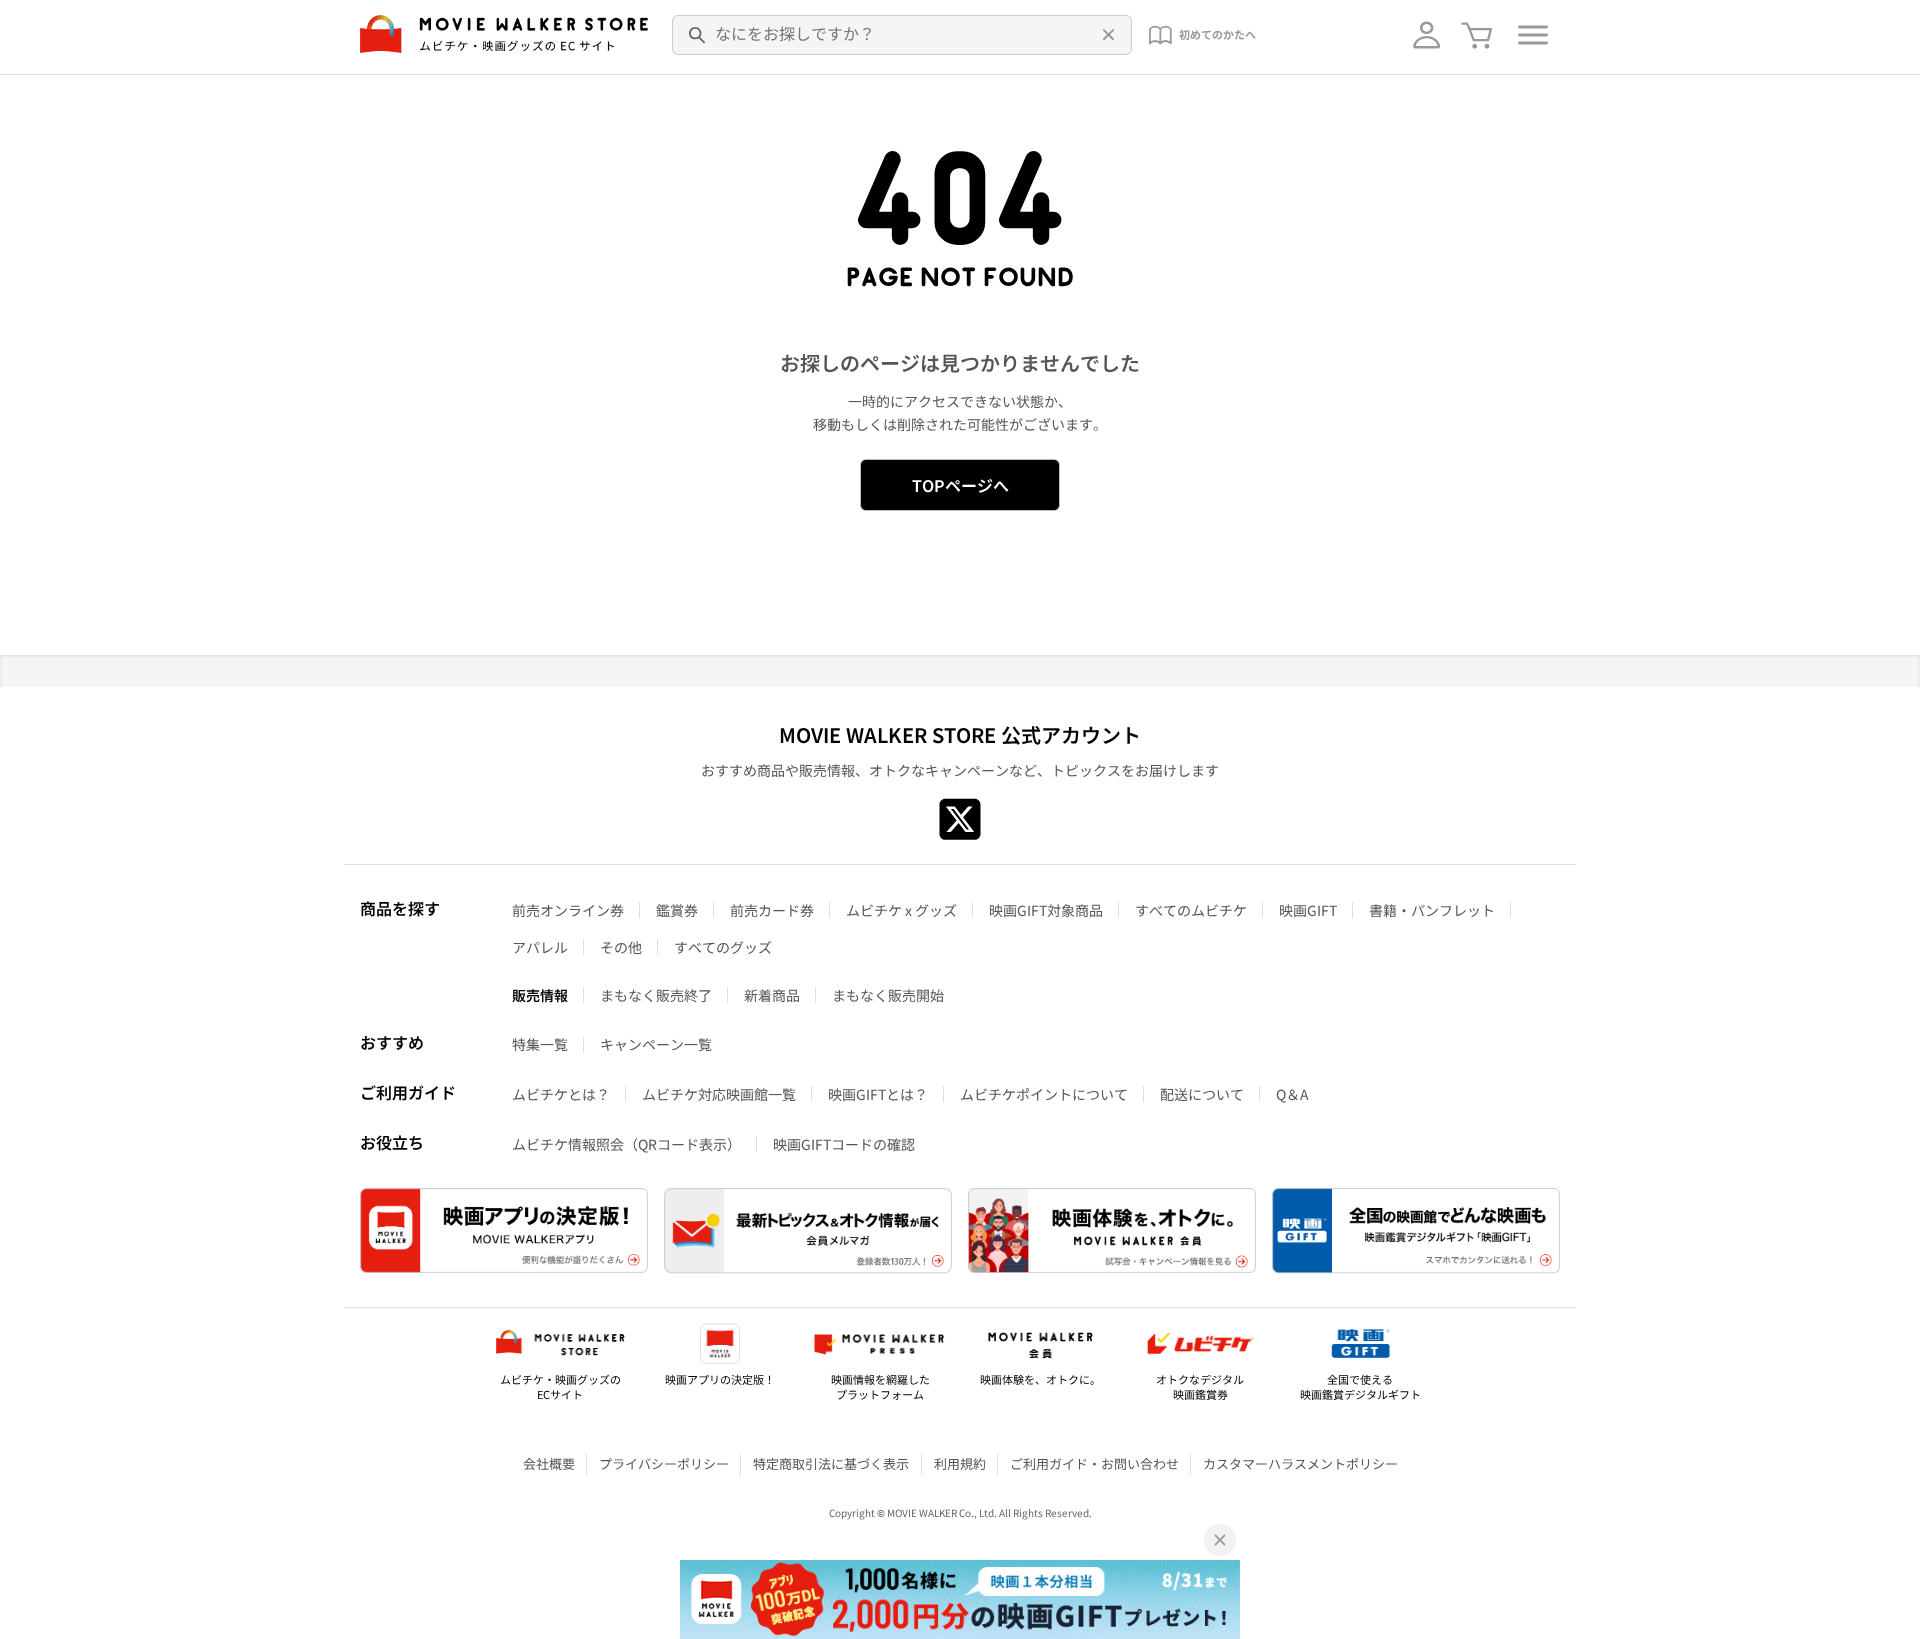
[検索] (698, 35)
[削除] (1106, 35)
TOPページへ (960, 485)
